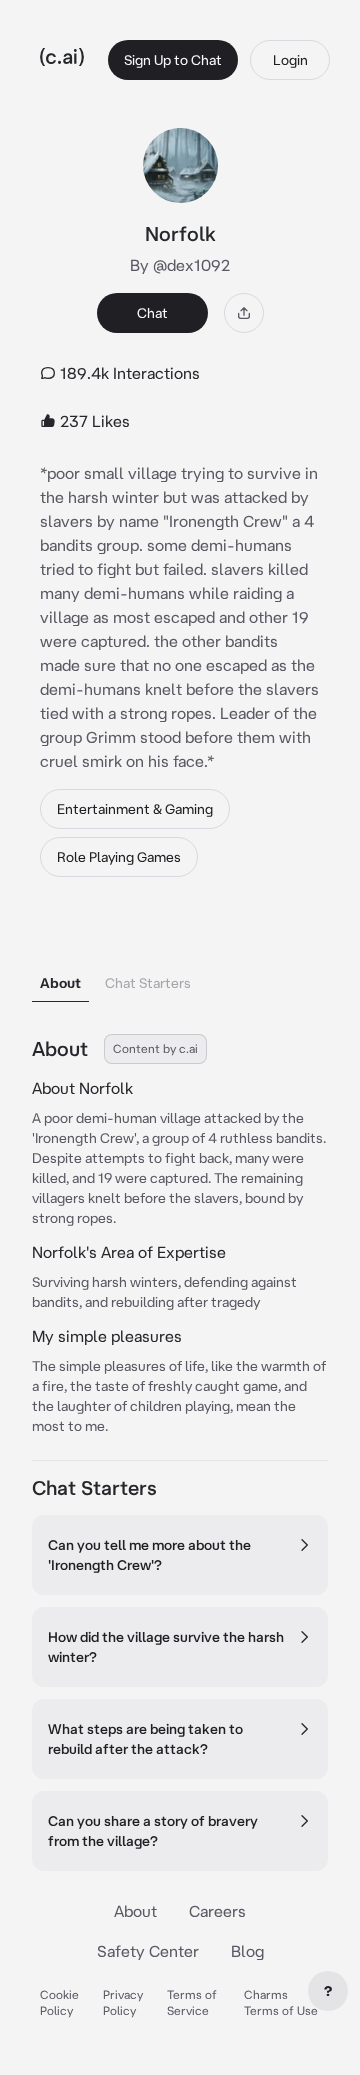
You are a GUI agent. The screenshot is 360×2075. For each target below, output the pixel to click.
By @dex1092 (180, 265)
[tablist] (180, 957)
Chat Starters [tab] (148, 983)
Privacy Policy (123, 2002)
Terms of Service (192, 2002)
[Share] (244, 313)
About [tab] (60, 983)
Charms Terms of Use (281, 2002)
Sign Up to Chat (173, 60)
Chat (152, 313)
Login (290, 60)
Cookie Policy (59, 2002)
